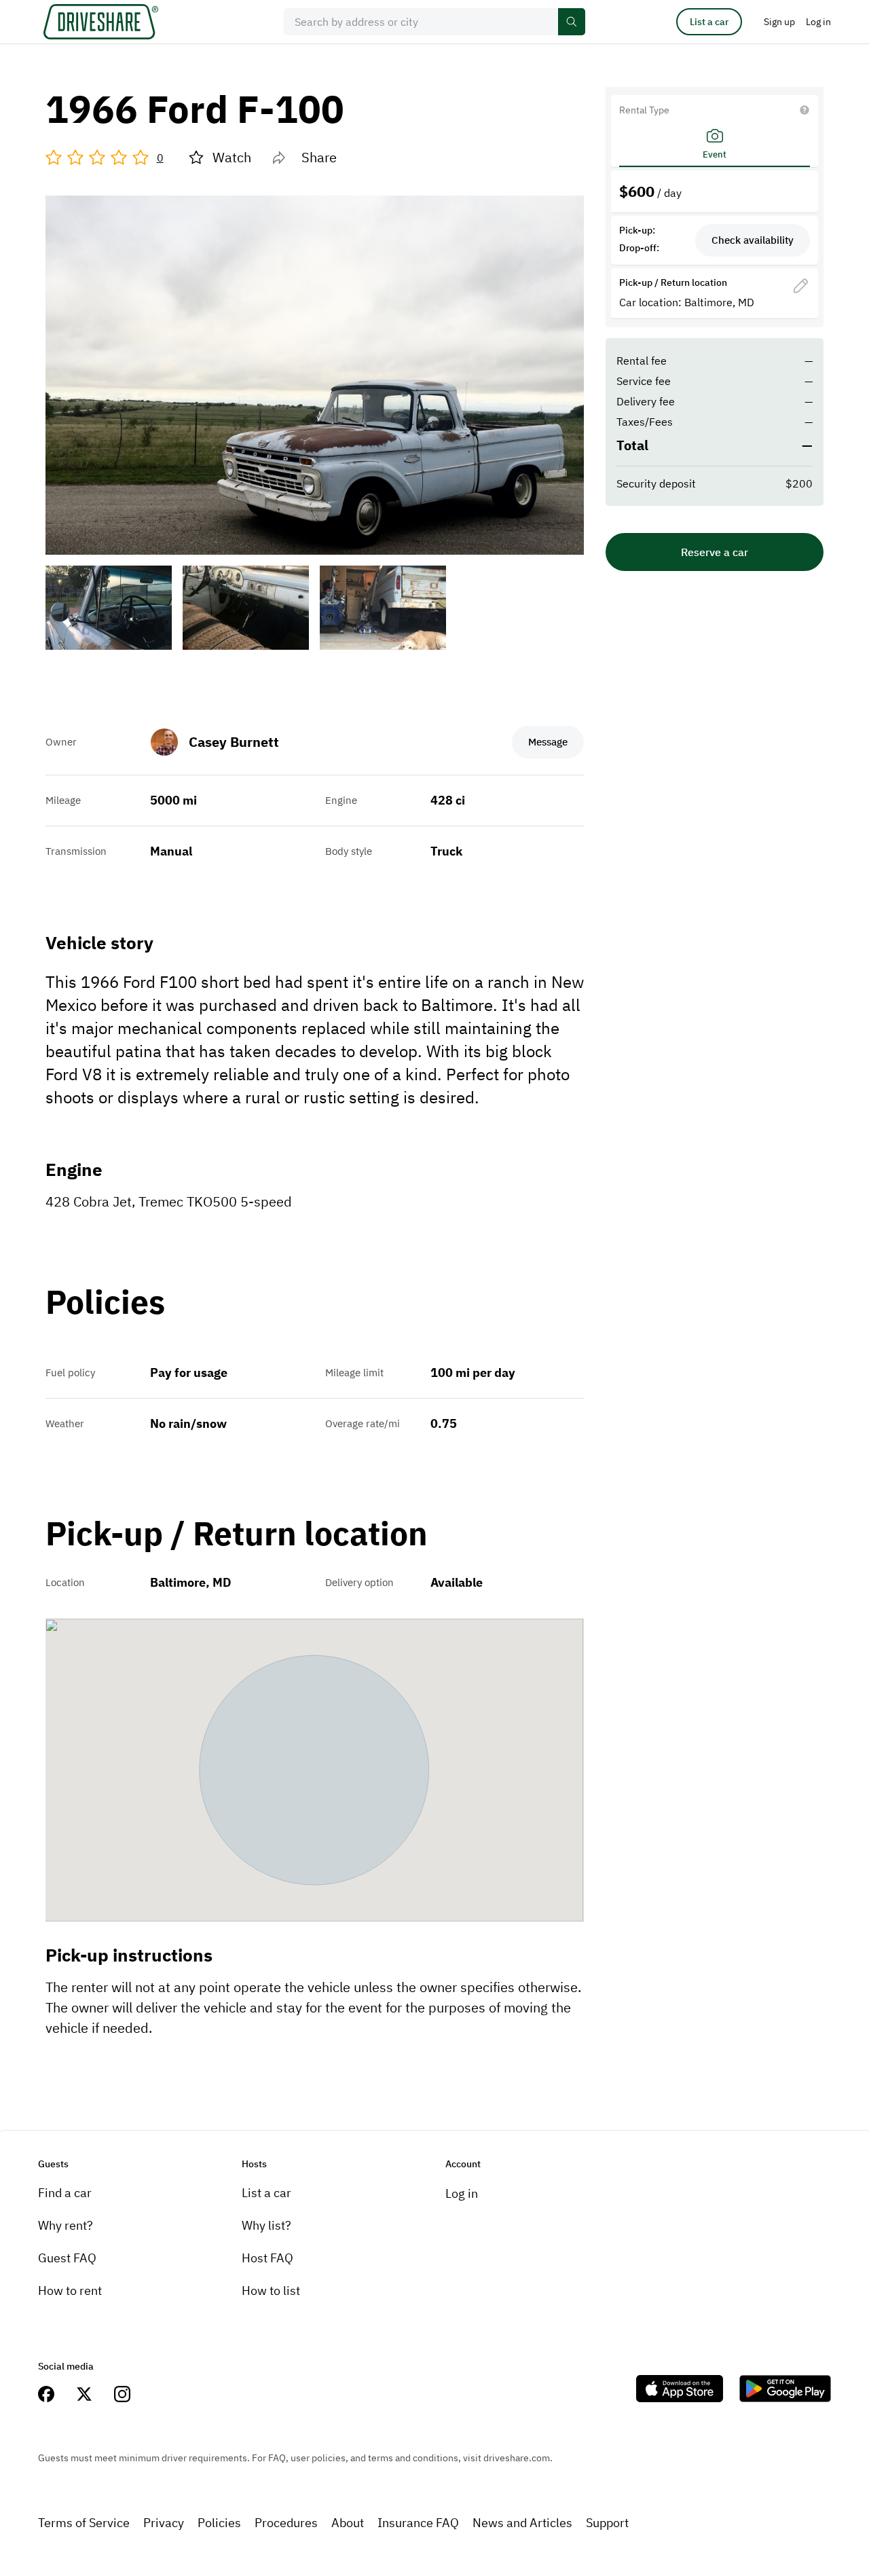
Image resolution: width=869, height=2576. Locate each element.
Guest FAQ (67, 2258)
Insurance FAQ (418, 2523)
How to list (271, 2290)
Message (548, 742)
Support (607, 2523)
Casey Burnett (234, 742)
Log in (462, 2193)
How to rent (70, 2290)
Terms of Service (84, 2523)
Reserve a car (715, 552)
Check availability (753, 240)
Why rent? (66, 2225)
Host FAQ (267, 2258)
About (348, 2523)
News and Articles (522, 2523)
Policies (219, 2523)
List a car (709, 22)
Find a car (65, 2193)
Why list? (266, 2225)
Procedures (286, 2523)
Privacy (164, 2523)
